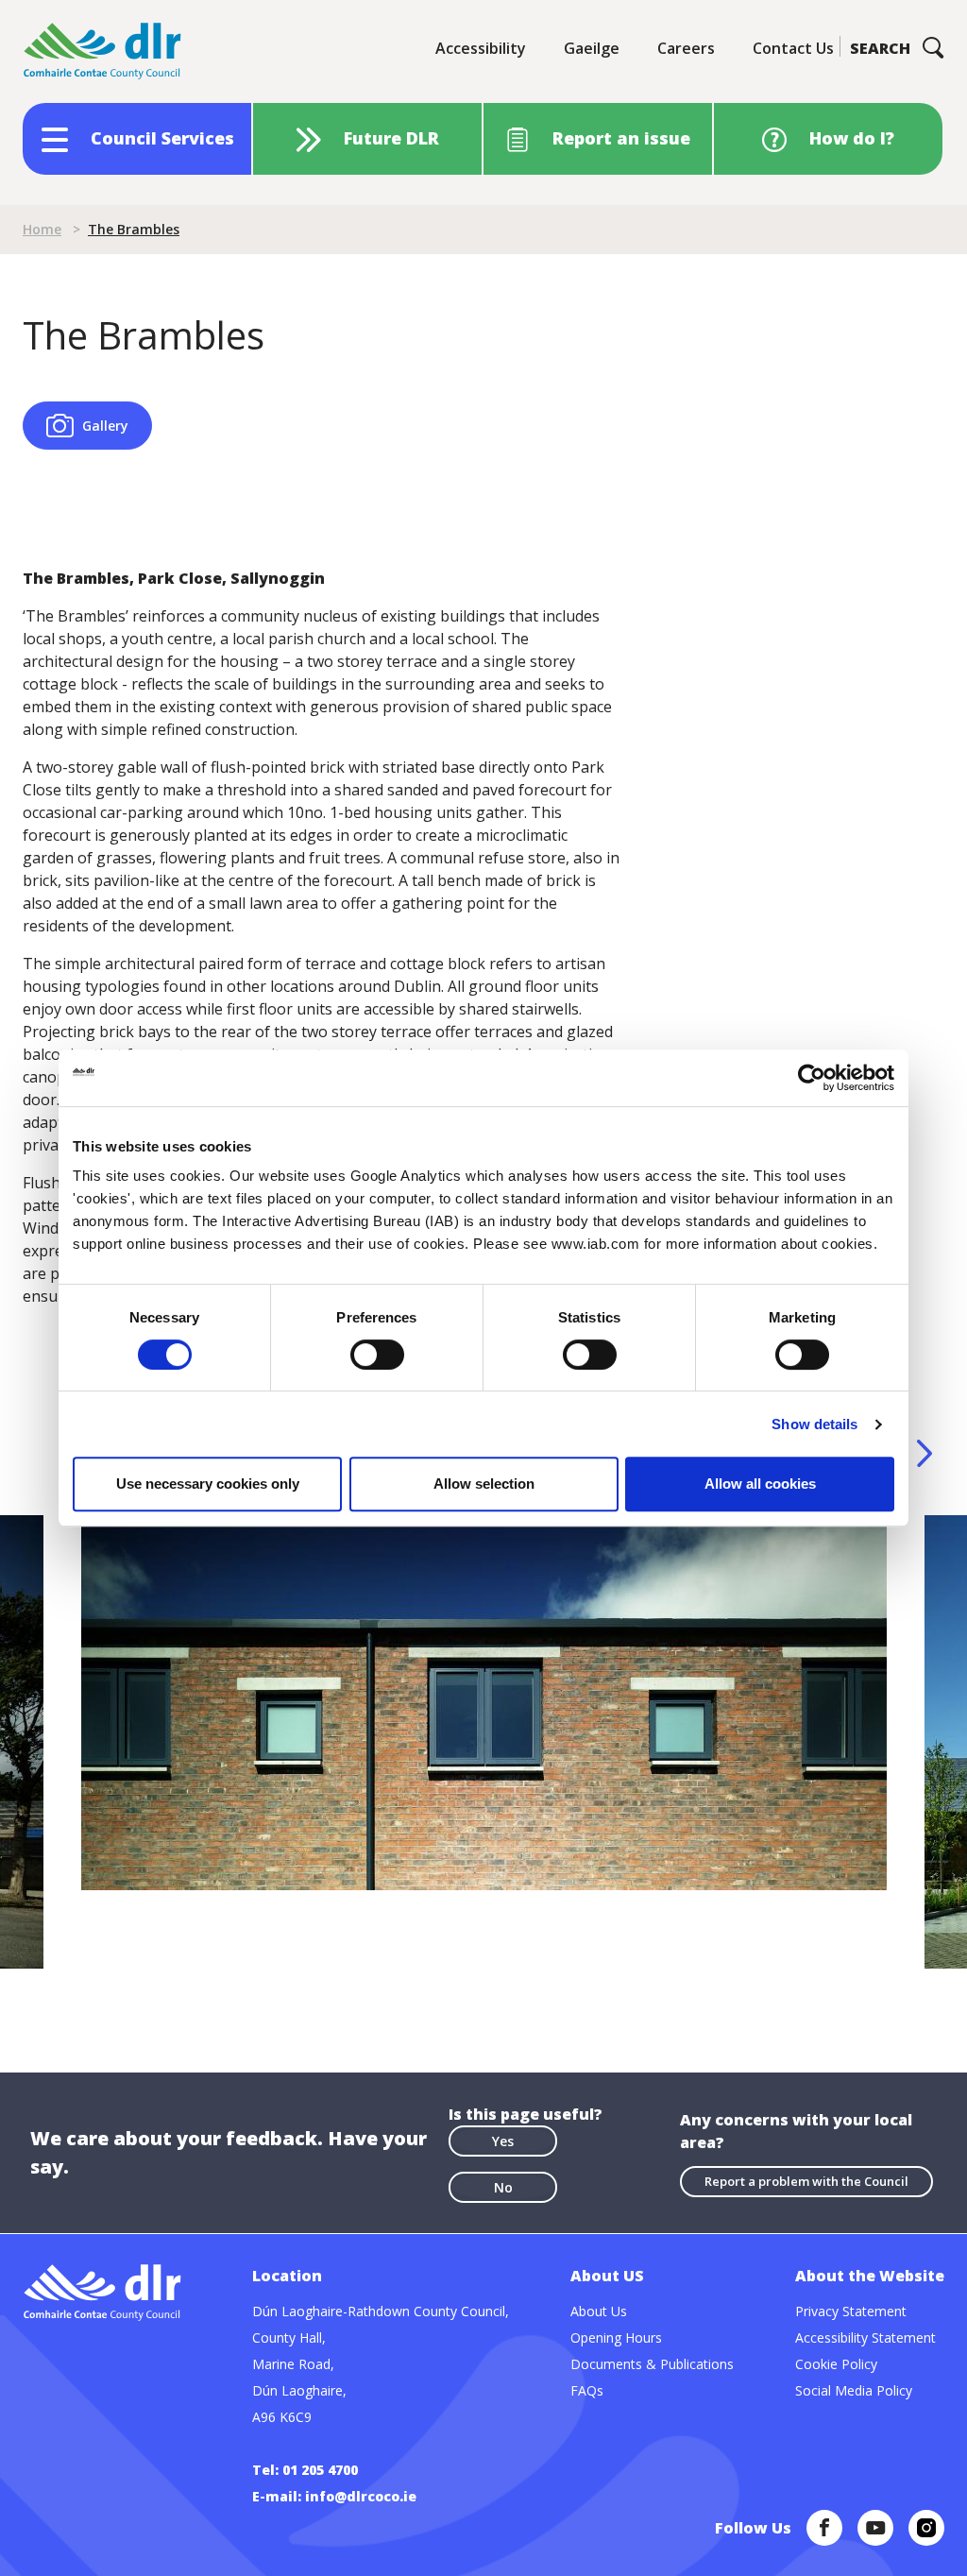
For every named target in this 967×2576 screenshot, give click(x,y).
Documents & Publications (652, 2364)
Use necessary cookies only (208, 1484)
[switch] (377, 1354)
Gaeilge (592, 48)
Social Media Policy (854, 2390)
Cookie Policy (836, 2364)
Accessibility (481, 48)
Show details (814, 1424)
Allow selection (484, 1484)
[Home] (103, 51)
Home (42, 229)
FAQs (587, 2390)
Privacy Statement (851, 2311)
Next (925, 1453)
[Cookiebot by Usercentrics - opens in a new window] (812, 1078)
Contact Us (793, 48)
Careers (686, 48)
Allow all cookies (760, 1484)
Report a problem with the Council (806, 2181)
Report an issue (621, 138)
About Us (599, 2311)
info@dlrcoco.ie (361, 2496)
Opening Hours (616, 2337)
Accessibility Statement (865, 2337)
